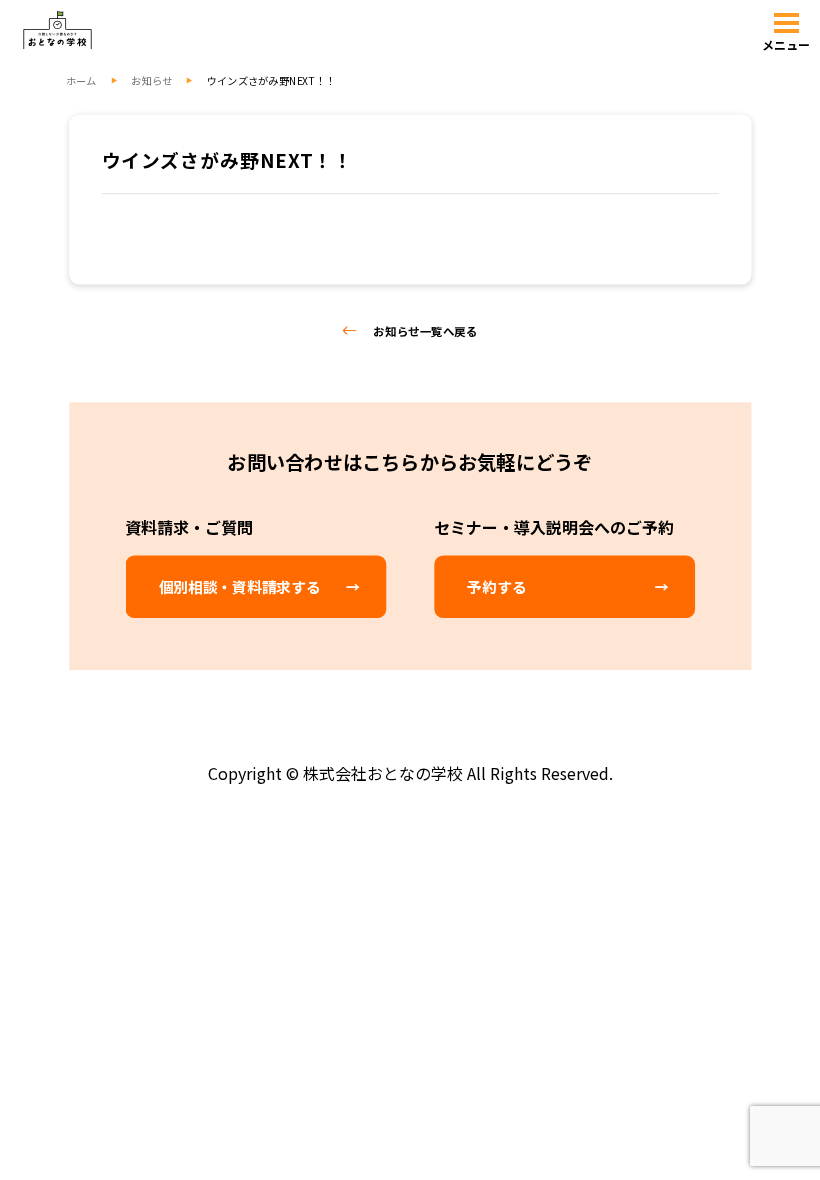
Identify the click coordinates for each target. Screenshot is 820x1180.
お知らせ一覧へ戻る (425, 330)
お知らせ (151, 80)
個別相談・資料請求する (240, 587)
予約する (496, 587)
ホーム (81, 80)
